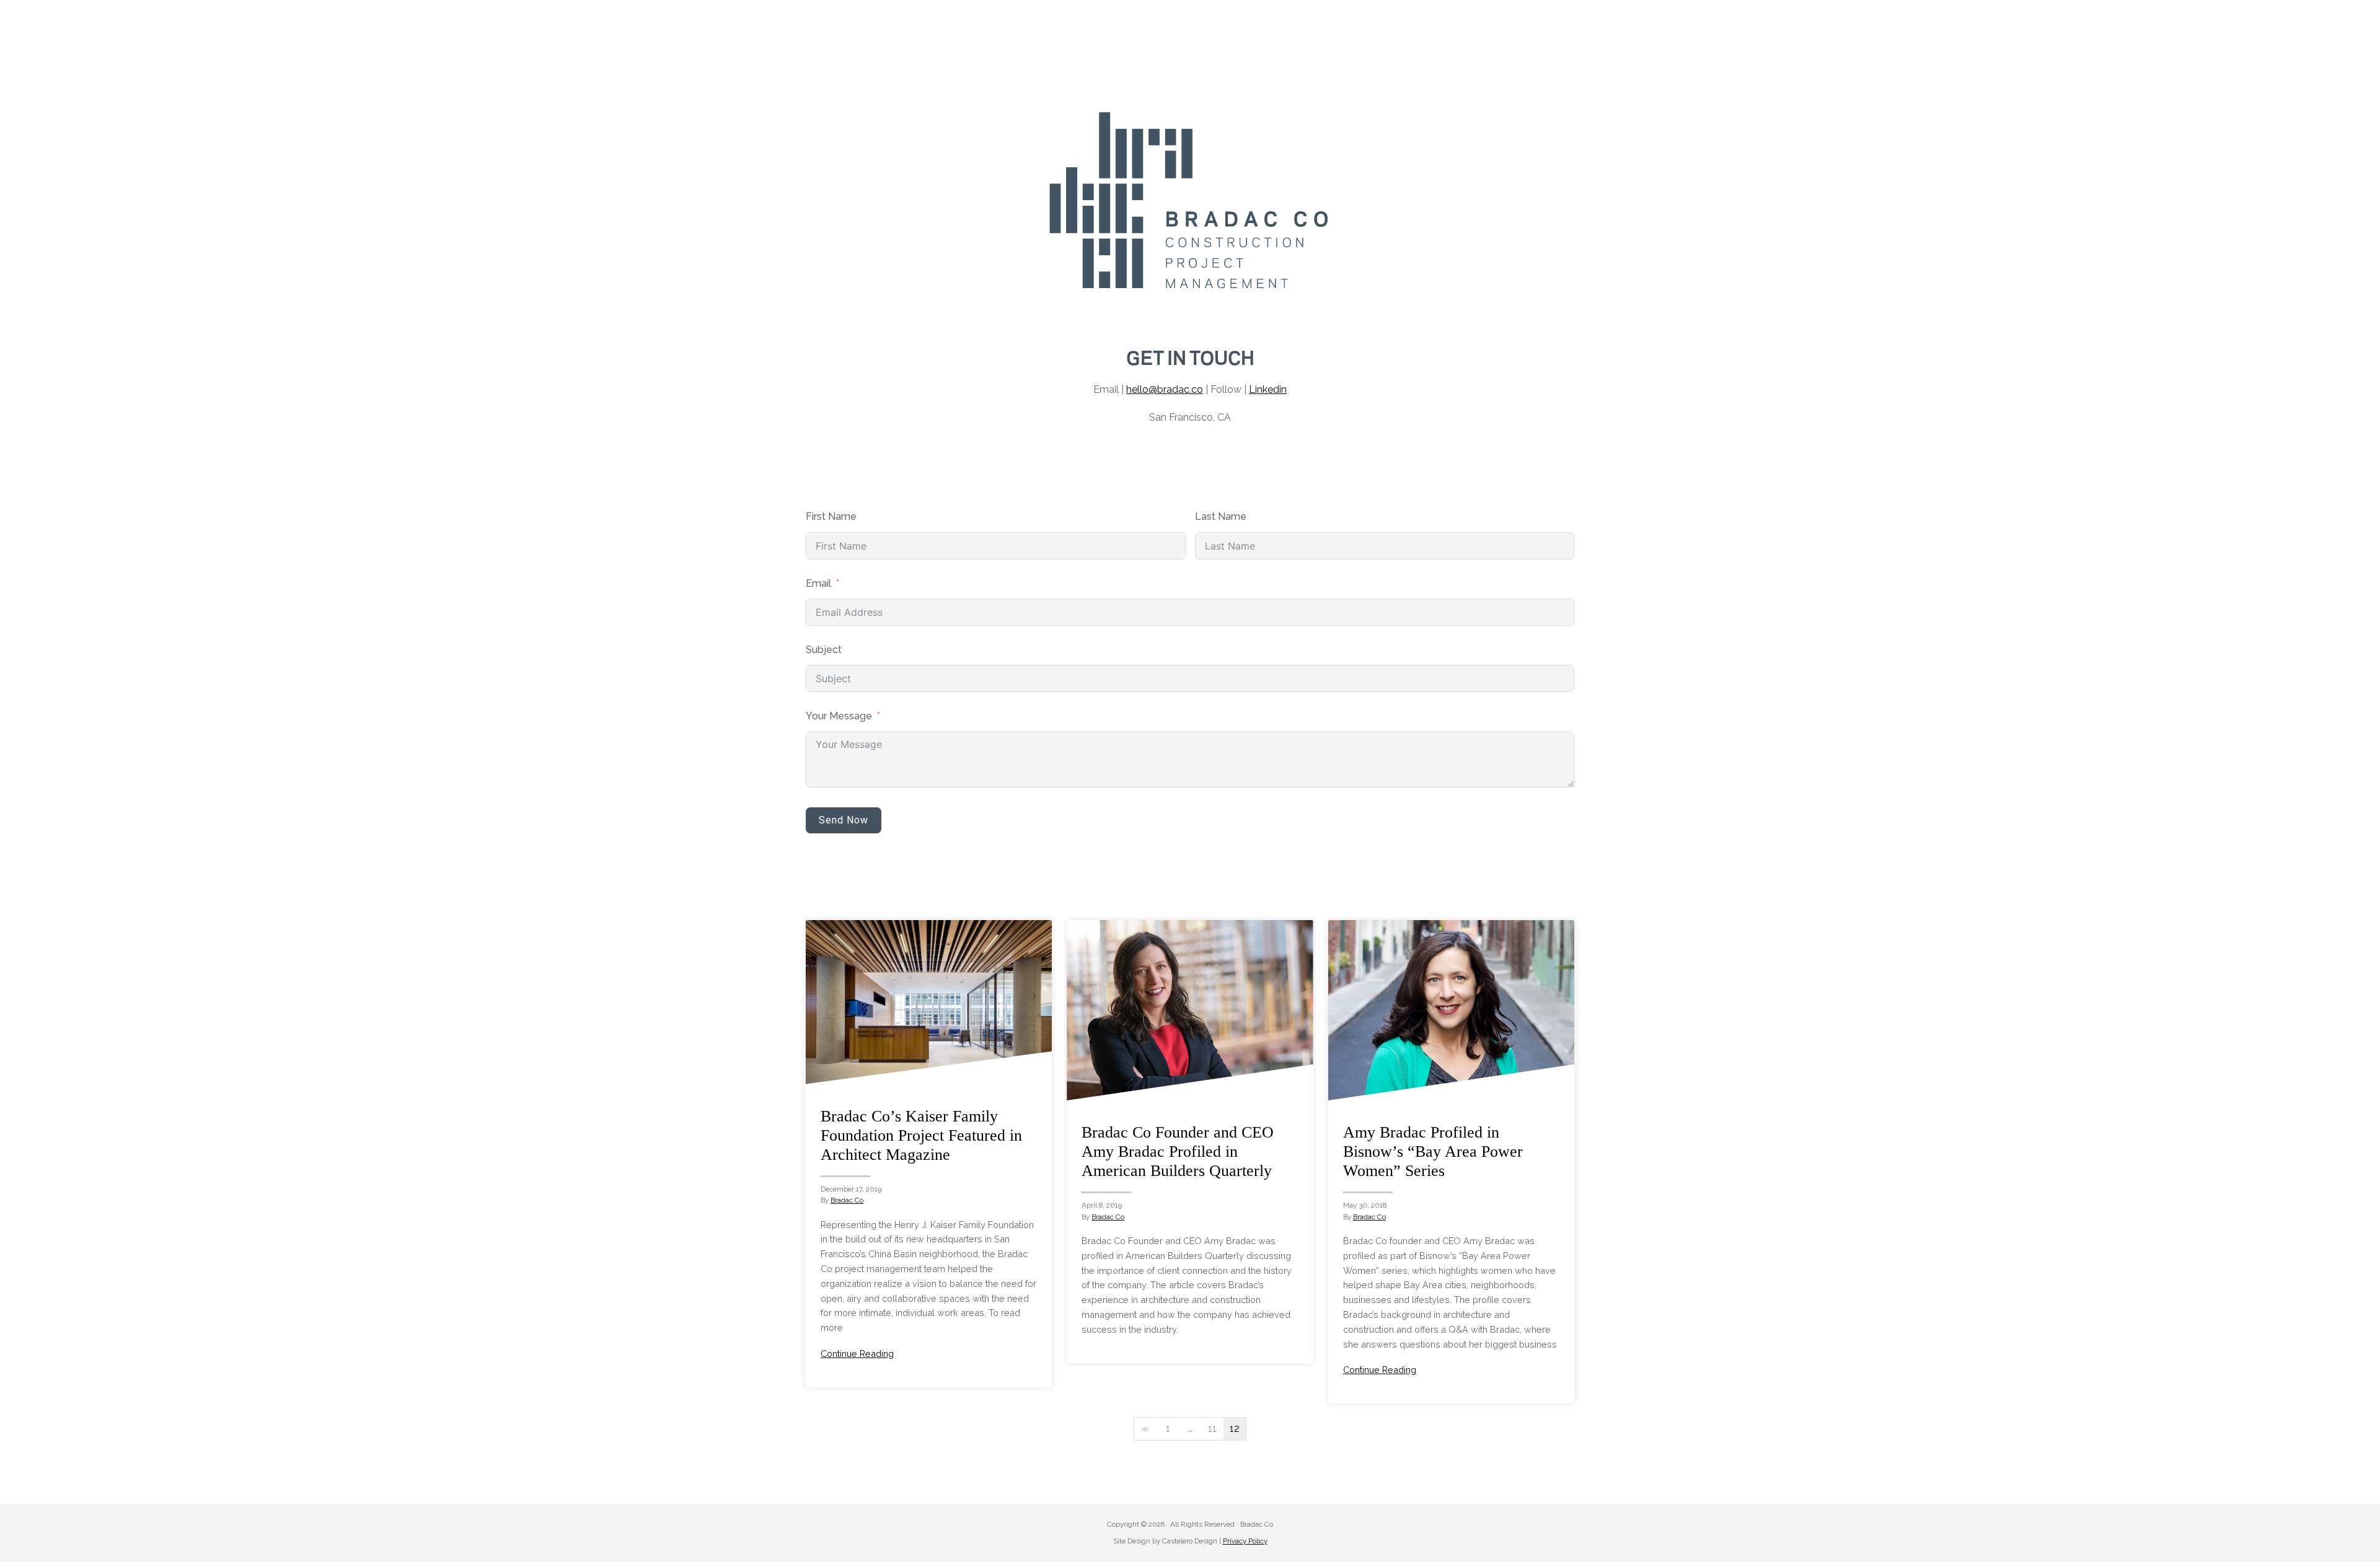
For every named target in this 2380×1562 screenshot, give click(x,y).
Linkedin (1268, 389)
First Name (831, 516)
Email (818, 583)
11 (1212, 1428)
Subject (824, 650)
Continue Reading (857, 1354)
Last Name (1221, 516)
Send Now (844, 820)
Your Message (839, 716)
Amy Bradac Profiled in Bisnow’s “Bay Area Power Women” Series (1433, 1152)
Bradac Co (847, 1200)
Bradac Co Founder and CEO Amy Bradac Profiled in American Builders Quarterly (1178, 1152)
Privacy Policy (1245, 1541)
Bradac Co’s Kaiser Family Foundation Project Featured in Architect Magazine (921, 1135)
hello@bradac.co (1165, 389)
